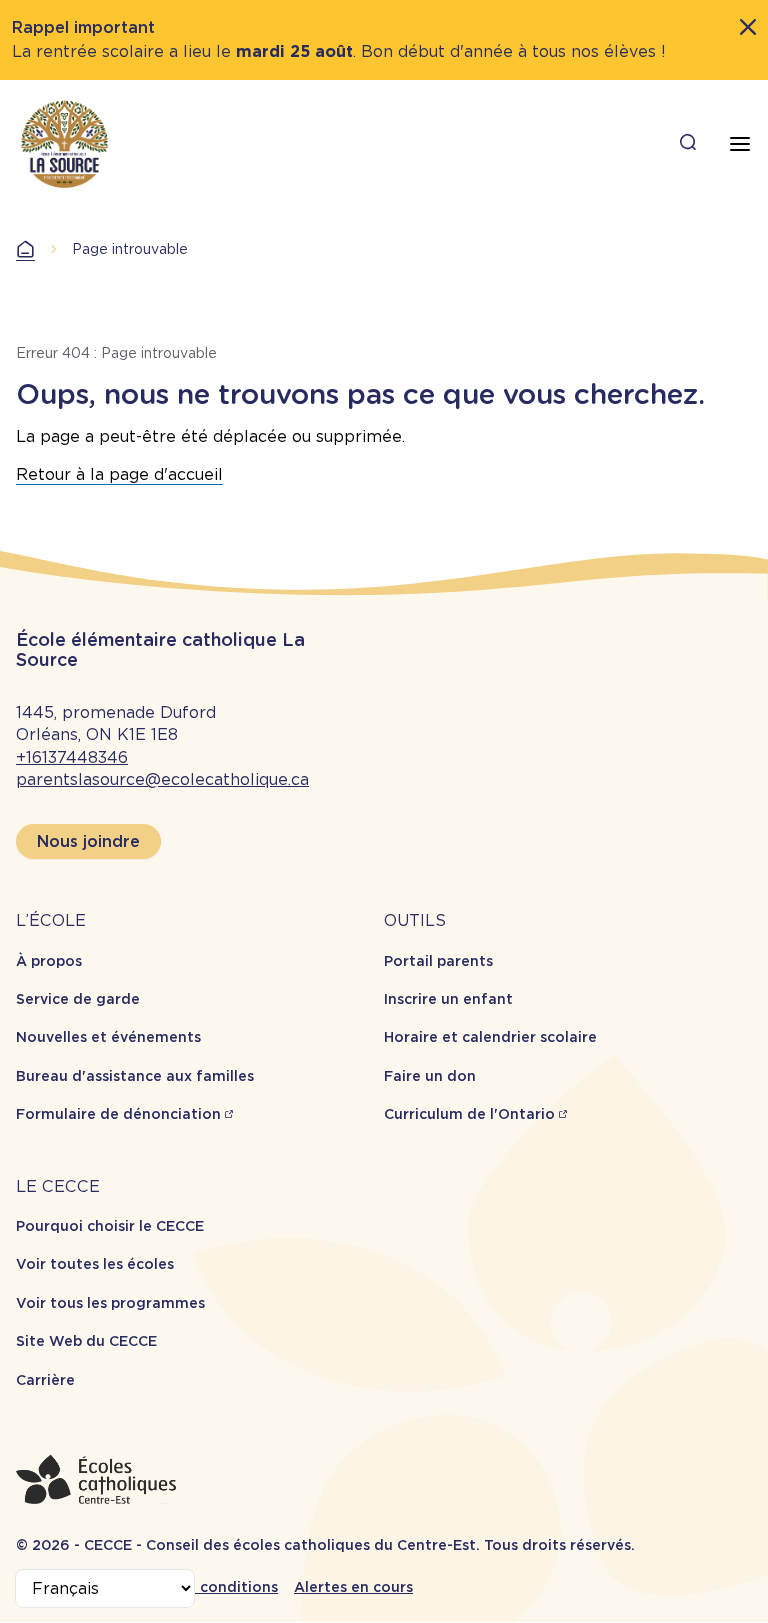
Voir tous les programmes (110, 1303)
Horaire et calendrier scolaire (490, 1037)
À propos (49, 961)
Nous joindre (88, 841)
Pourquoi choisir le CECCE (110, 1226)
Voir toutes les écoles (95, 1264)
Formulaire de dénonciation (118, 1114)
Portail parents (438, 961)
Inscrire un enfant (448, 999)
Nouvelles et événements (108, 1037)
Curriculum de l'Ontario (469, 1114)
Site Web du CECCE (86, 1341)
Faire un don (430, 1076)
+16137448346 (72, 757)
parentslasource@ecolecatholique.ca (162, 779)
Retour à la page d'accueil (119, 474)
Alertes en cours (353, 1587)
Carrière (45, 1380)
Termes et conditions (200, 1587)
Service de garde (78, 999)
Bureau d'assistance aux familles (135, 1076)
